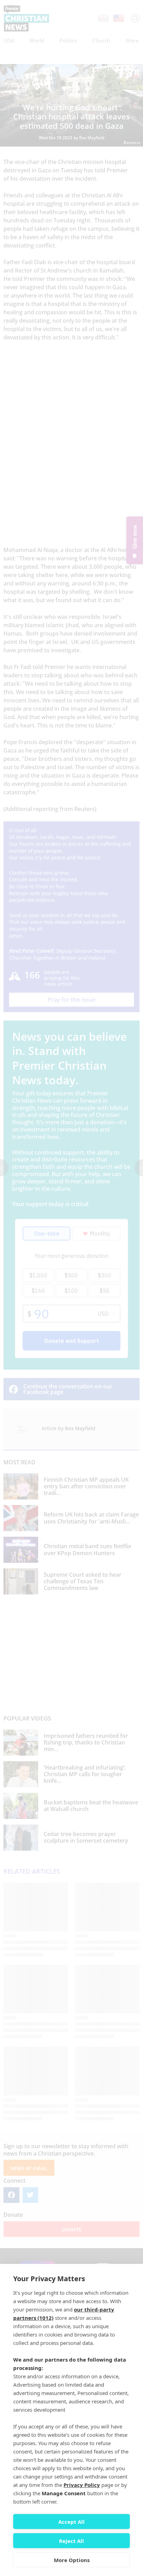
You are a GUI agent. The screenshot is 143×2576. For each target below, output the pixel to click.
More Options (72, 2560)
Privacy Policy (82, 2485)
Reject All (71, 2541)
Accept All (71, 2522)
